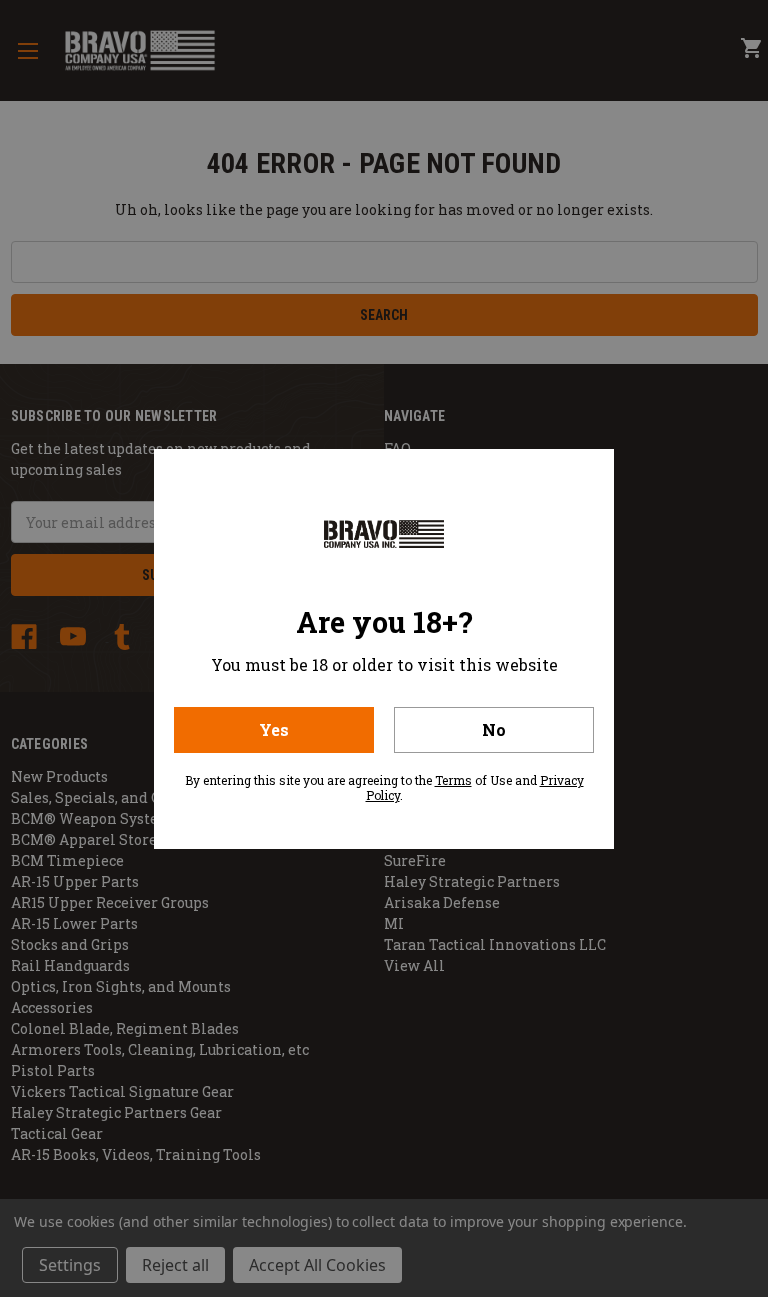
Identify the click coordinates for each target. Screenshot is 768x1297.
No (494, 729)
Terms (453, 780)
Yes (274, 729)
